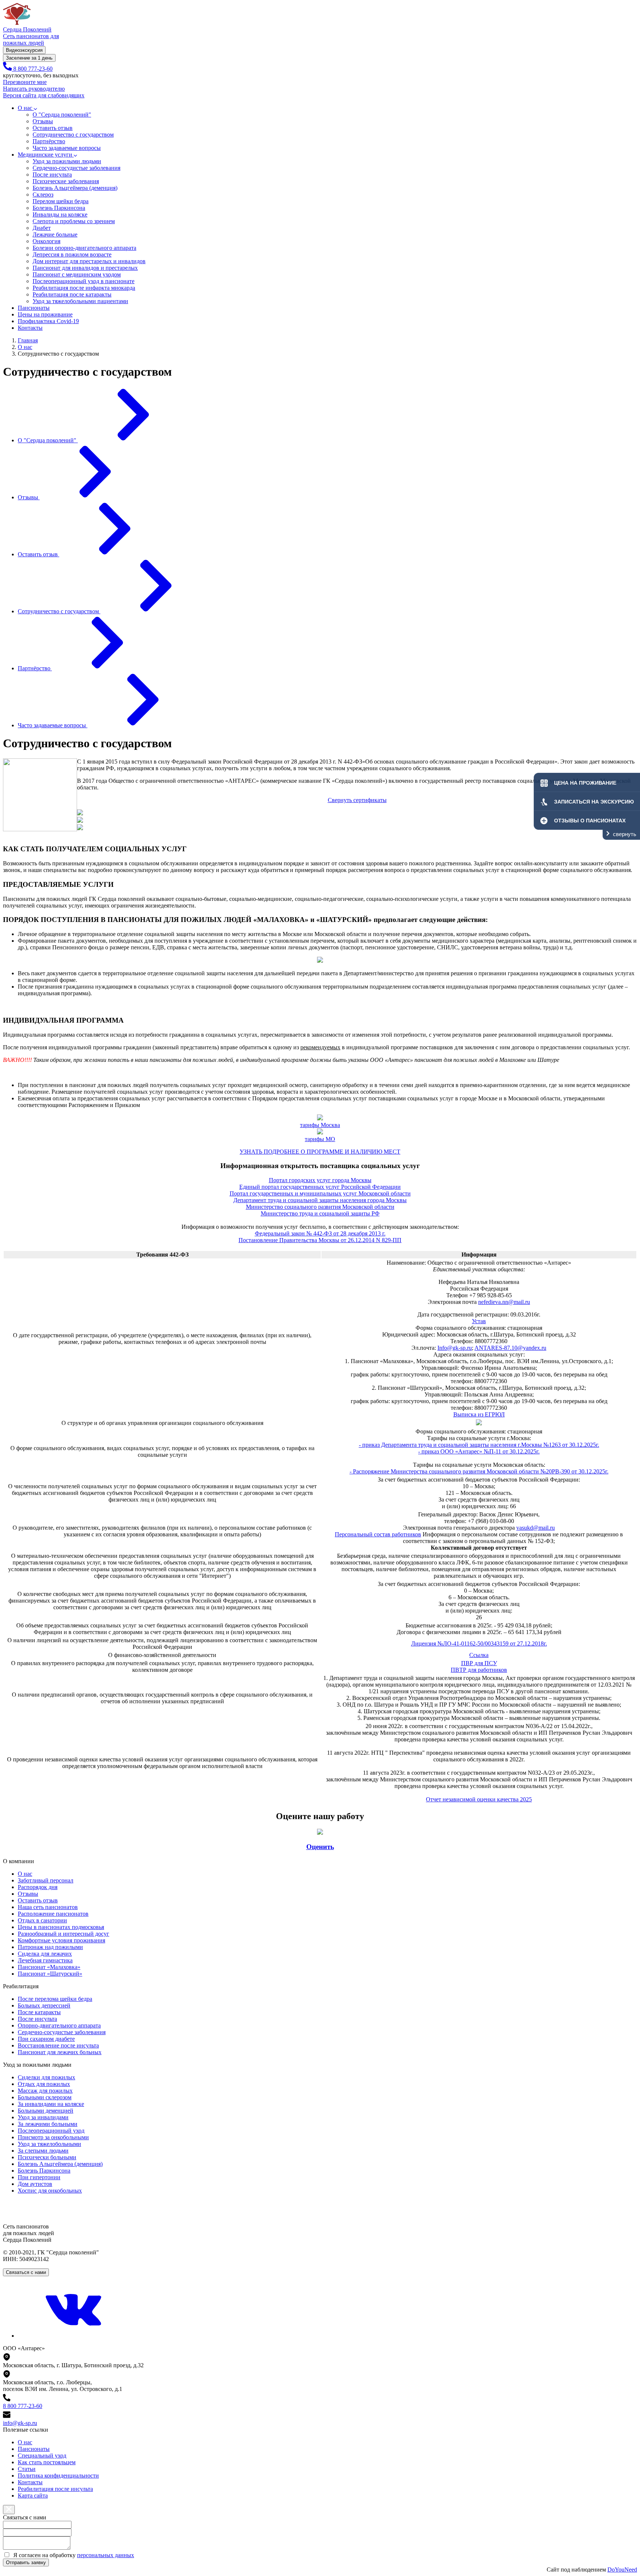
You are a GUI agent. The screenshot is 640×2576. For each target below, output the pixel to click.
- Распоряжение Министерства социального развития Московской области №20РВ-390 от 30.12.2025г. (479, 1471)
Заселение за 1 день (29, 58)
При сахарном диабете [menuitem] (46, 2039)
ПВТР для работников (479, 1670)
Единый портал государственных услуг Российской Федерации (320, 1187)
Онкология (46, 241)
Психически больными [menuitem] (47, 2157)
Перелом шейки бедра (61, 201)
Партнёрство (49, 141)
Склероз (43, 194)
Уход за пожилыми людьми (67, 161)
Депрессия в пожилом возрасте (72, 254)
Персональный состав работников (378, 1534)
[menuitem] (25, 2442)
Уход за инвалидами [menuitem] (43, 2117)
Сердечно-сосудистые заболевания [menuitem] (62, 2032)
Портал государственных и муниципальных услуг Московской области (320, 1193)
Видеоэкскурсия (24, 50)
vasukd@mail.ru (536, 1528)
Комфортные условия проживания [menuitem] (61, 1940)
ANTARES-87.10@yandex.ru (510, 1348)
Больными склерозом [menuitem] (45, 2097)
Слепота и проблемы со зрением (74, 221)
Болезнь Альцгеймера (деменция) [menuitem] (60, 2164)
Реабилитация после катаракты (72, 294)
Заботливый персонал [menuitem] (46, 1880)
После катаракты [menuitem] (39, 2012)
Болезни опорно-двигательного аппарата (84, 248)
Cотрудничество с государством (73, 135)
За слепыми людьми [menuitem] (43, 2151)
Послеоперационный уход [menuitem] (51, 2131)
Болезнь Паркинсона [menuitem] (44, 2171)
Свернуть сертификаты (357, 800)
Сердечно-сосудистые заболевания (76, 168)
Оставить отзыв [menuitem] (38, 1900)
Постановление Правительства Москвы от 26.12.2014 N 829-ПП (320, 1240)
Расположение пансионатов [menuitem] (53, 1914)
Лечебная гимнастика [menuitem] (45, 1960)
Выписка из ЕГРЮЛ (479, 1414)
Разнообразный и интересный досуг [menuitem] (64, 1934)
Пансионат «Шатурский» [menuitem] (50, 1974)
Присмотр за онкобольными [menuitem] (53, 2137)
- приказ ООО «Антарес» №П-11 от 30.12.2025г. (479, 1451)
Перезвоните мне (25, 82)
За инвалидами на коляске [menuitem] (51, 2104)
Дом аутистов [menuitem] (35, 2184)
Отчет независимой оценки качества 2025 (479, 1799)
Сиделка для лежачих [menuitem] (45, 1954)
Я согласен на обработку (74, 2555)
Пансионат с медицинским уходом (77, 274)
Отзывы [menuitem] (28, 1894)
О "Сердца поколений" (62, 115)
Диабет (42, 228)
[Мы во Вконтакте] (73, 2336)
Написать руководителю (34, 89)
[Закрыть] (9, 2510)
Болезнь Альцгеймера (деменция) (75, 188)
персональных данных (106, 2555)
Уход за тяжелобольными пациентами (80, 301)
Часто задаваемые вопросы (67, 148)
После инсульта (52, 175)
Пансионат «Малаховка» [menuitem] (49, 1967)
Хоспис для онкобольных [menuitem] (50, 2191)
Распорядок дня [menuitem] (38, 1887)
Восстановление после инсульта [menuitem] (58, 2045)
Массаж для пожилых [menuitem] (45, 2091)
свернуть (625, 834)
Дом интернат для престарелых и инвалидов (89, 261)
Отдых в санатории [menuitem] (42, 1920)
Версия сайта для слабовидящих (44, 95)
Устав (479, 1321)
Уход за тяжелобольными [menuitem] (49, 2144)
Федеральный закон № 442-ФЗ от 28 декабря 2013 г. (320, 1233)
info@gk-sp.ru (20, 2423)
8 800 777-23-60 (23, 2406)
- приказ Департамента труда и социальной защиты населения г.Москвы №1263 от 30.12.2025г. (479, 1445)
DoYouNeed (622, 2570)
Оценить (320, 1847)
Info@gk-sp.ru (455, 1348)
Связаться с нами (26, 2272)
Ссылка (479, 1655)
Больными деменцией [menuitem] (46, 2111)
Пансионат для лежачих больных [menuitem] (60, 2052)
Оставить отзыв (53, 128)
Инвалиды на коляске (60, 214)
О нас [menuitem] (25, 1874)
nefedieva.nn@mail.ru (504, 1302)
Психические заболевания (66, 181)
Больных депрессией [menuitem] (44, 2005)
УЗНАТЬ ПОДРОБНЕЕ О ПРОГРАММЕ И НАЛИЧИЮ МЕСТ (320, 1152)
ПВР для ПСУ (479, 1663)
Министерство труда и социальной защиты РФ (320, 1213)
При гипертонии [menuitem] (39, 2177)
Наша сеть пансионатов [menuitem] (48, 1907)
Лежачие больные (55, 234)
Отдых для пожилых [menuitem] (44, 2084)
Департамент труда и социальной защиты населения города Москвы (320, 1200)
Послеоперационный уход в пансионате (84, 281)
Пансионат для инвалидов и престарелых (85, 268)
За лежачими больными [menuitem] (48, 2124)
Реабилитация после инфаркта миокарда (84, 288)
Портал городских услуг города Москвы (320, 1180)
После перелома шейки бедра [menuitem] (55, 1999)
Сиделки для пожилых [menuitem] (46, 2077)
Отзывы (43, 121)
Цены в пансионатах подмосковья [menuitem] (61, 1927)
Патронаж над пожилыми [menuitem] (50, 1947)
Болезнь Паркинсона (59, 208)
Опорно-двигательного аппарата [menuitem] (59, 2025)
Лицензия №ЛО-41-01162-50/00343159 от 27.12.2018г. (479, 1643)
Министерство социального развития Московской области (320, 1207)
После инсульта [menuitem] (37, 2019)
